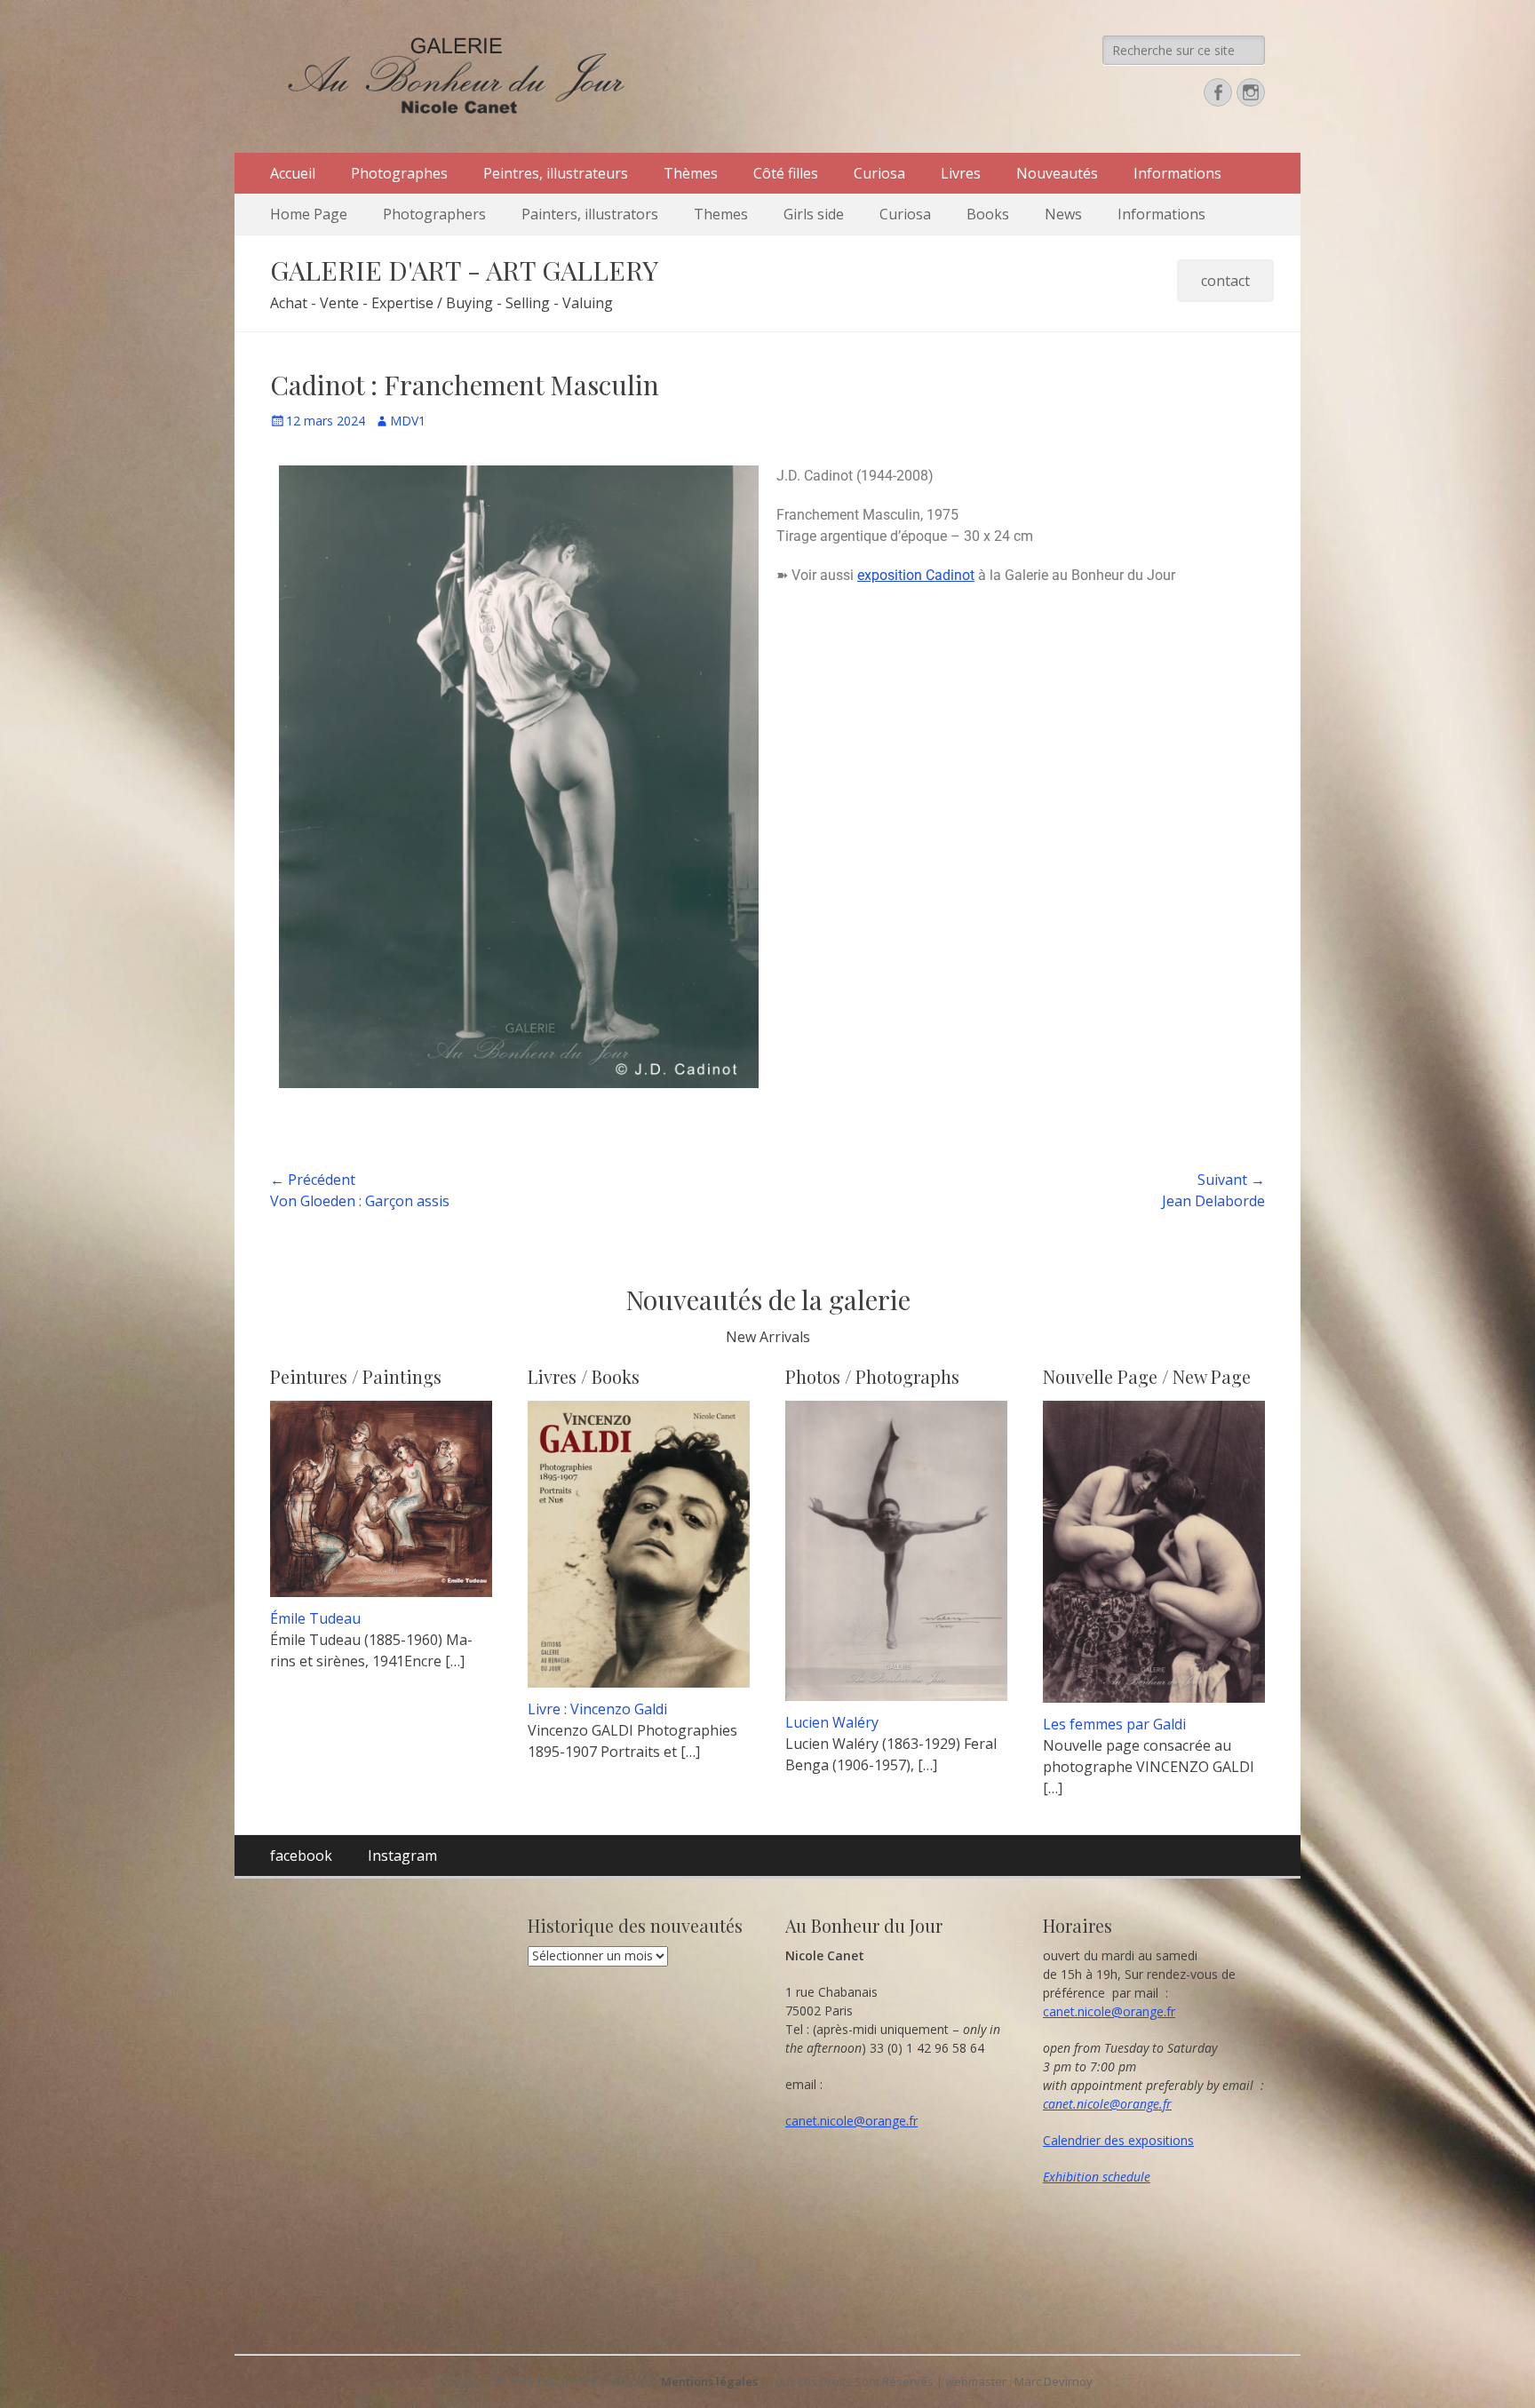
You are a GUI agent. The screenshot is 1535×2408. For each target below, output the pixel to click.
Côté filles (786, 173)
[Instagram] (1251, 92)
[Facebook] (1218, 92)
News (1063, 214)
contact (1225, 281)
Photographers (434, 214)
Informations (1177, 173)
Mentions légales (709, 2381)
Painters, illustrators (590, 214)
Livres (961, 173)
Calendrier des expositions (1118, 2140)
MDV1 (408, 421)
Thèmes (691, 173)
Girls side (814, 214)
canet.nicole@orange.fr (851, 2121)
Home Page (309, 214)
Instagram (402, 1856)
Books (988, 214)
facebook (301, 1856)
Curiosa (879, 173)
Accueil (293, 173)
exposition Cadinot (916, 575)
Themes (721, 214)
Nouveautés (1057, 173)
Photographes (399, 173)
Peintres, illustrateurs (556, 173)
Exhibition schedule (1097, 2177)
